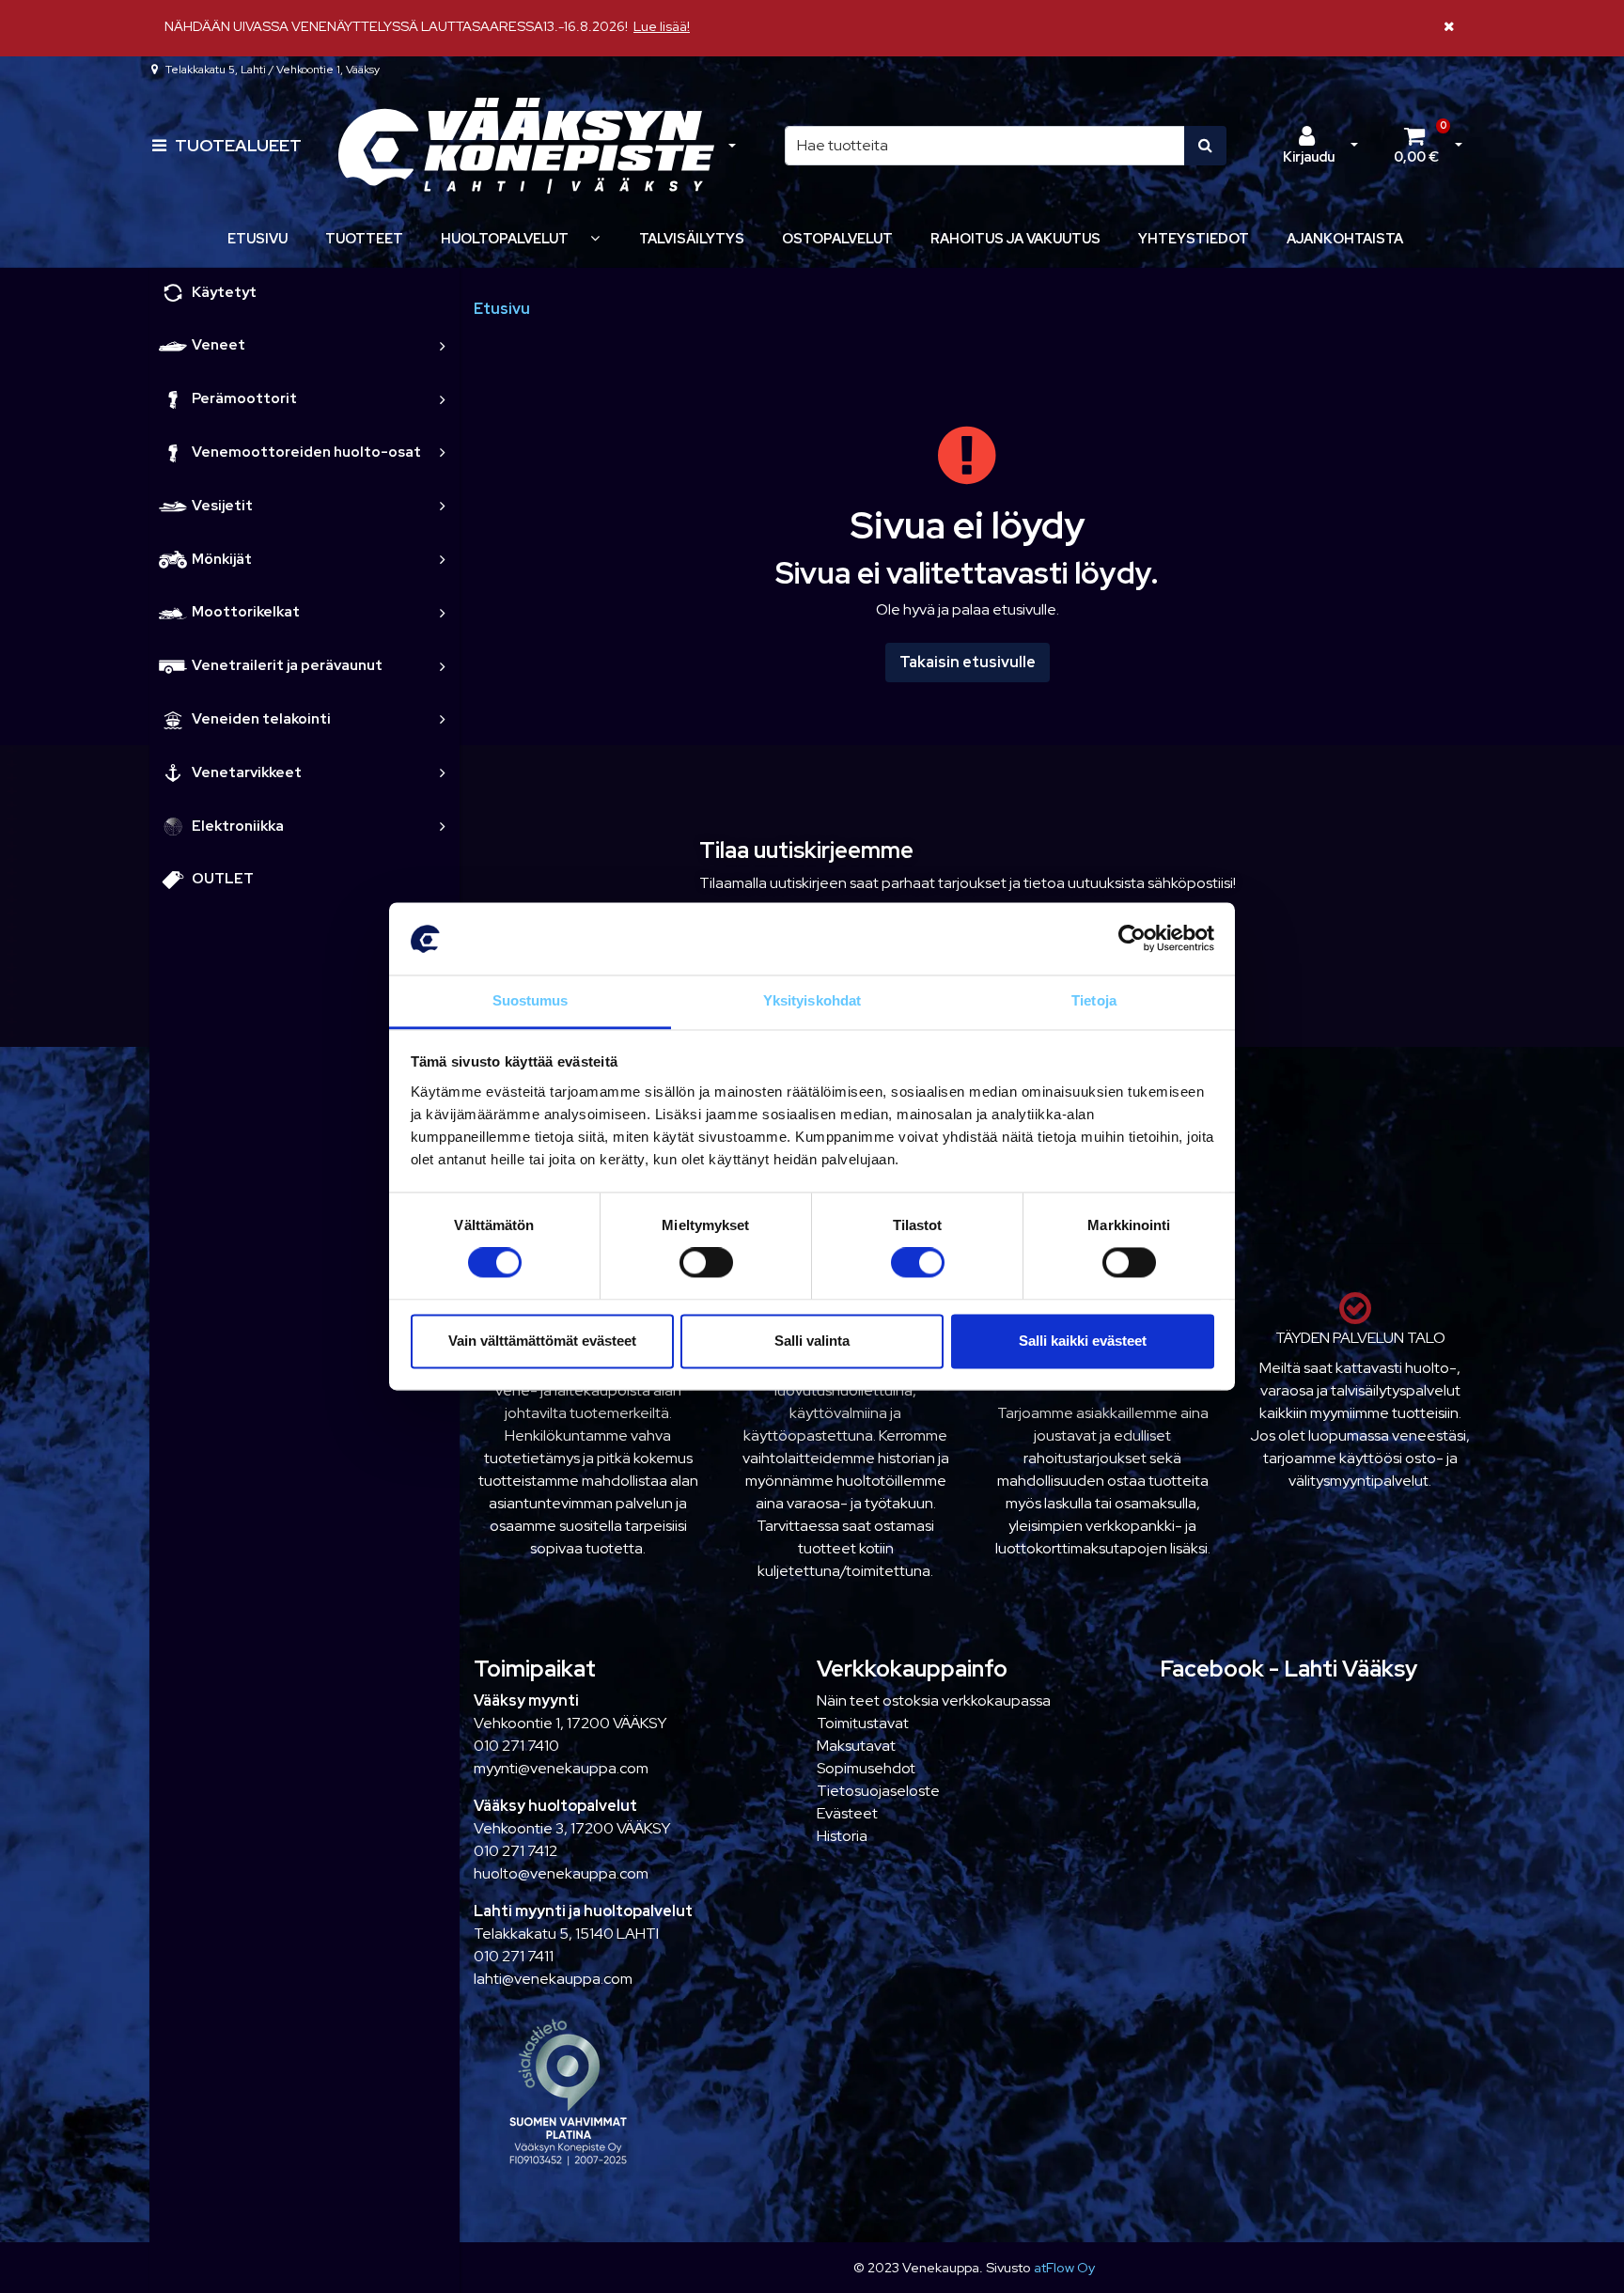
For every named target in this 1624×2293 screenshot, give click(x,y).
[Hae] (1205, 146)
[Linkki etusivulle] (526, 146)
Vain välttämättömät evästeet (542, 1341)
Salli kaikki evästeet (1083, 1341)
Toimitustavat (863, 1723)
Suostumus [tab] (531, 1000)
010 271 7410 (516, 1746)
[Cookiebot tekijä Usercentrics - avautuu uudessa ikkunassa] (1132, 939)
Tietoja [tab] (1094, 1000)
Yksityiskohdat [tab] (812, 1000)
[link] (443, 345)
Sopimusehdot (866, 1768)
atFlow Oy (1064, 2267)
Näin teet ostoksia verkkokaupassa (934, 1700)
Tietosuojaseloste (878, 1791)
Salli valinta (812, 1341)
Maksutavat (856, 1746)
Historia (842, 1836)
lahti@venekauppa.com (553, 1979)
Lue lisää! (662, 26)
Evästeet (847, 1813)
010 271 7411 (514, 1956)
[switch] (706, 1263)
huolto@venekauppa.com (561, 1873)
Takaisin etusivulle (968, 662)
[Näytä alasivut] (595, 238)
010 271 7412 (515, 1851)
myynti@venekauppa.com (561, 1768)
